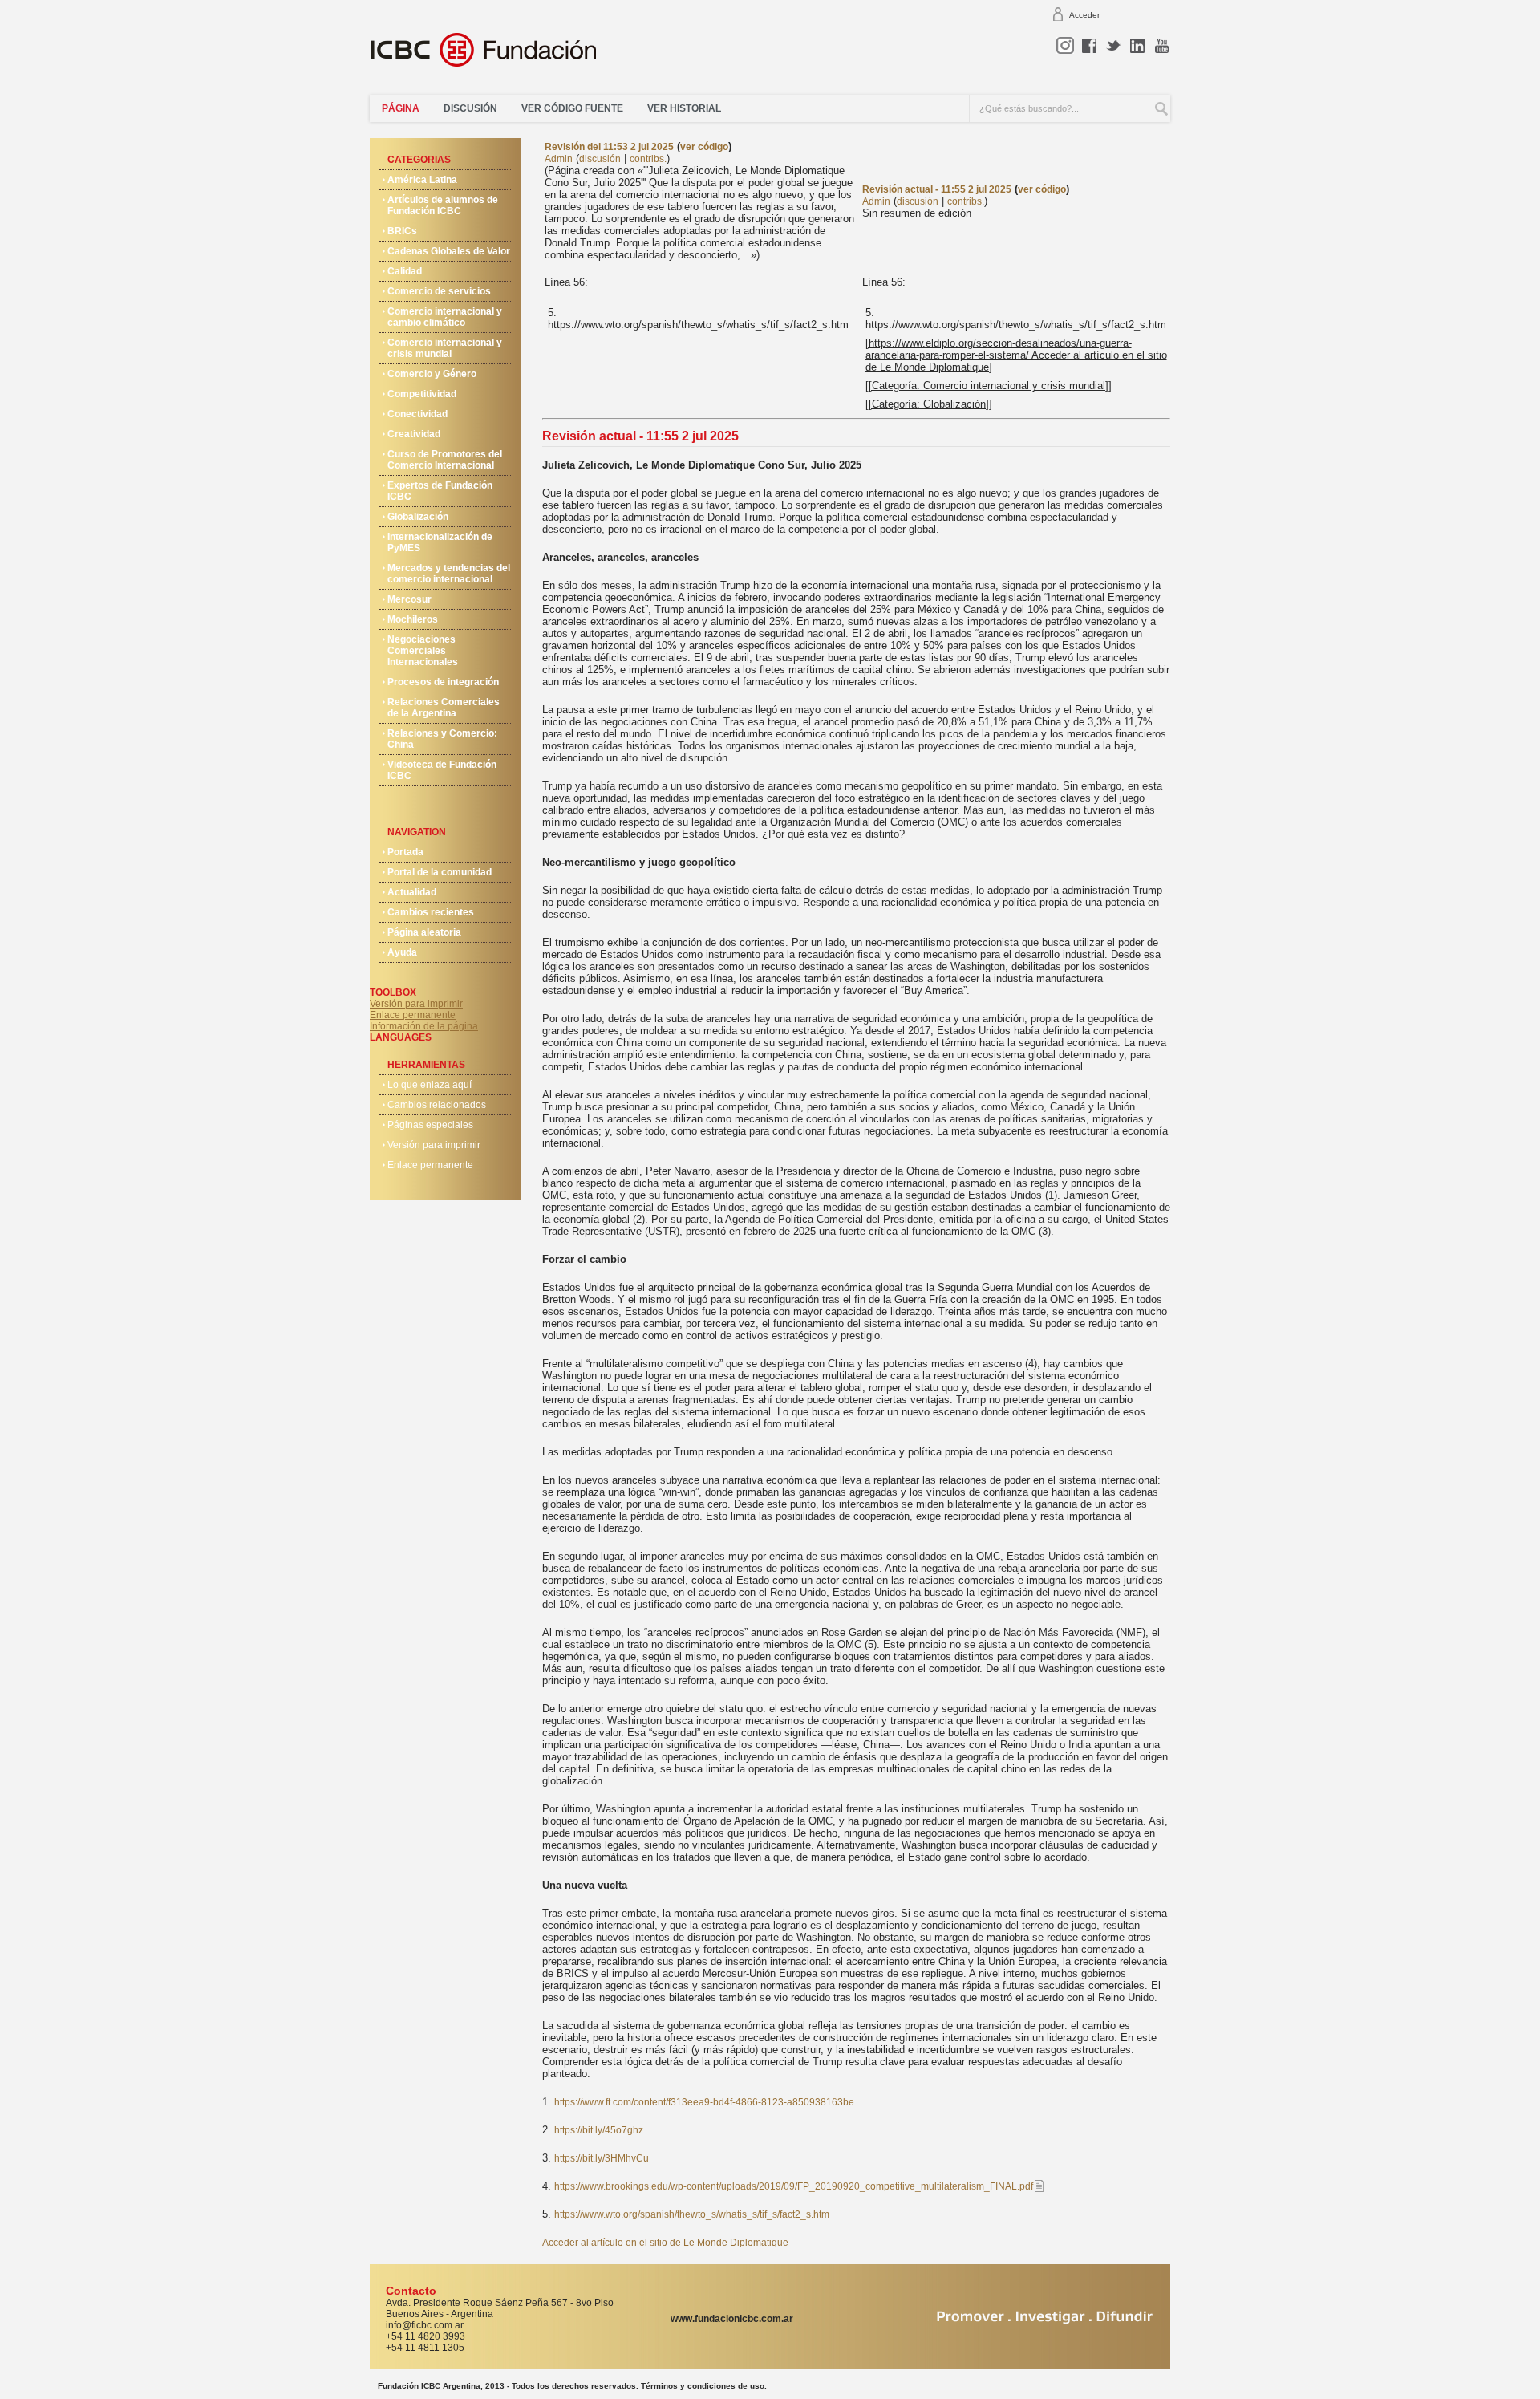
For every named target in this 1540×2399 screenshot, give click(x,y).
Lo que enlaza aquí (430, 1085)
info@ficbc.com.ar (425, 2325)
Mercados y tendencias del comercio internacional (449, 574)
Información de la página (424, 1026)
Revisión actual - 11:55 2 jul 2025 (937, 189)
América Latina (422, 180)
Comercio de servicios (439, 291)
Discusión (470, 108)
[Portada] (493, 56)
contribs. (648, 159)
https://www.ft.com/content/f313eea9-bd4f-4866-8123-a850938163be (704, 2102)
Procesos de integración (443, 682)
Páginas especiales (430, 1125)
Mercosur (409, 599)
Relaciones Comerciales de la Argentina (444, 708)
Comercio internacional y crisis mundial (445, 348)
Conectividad (417, 414)
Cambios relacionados (437, 1105)
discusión (600, 159)
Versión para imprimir (416, 1004)
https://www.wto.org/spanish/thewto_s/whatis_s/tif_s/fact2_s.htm (692, 2214)
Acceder (1084, 15)
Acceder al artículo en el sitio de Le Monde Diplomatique (665, 2243)
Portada (405, 852)
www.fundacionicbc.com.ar (732, 2319)
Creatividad (414, 434)
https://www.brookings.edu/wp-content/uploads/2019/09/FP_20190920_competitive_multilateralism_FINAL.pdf (794, 2186)
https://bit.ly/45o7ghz (599, 2130)
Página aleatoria (424, 932)
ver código (704, 147)
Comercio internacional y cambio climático (445, 317)
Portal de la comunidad (440, 872)
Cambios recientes (431, 912)
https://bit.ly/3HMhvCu (602, 2158)
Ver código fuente (572, 108)
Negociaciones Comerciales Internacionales (423, 651)
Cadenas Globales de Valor (449, 251)
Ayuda (402, 952)
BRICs (402, 231)
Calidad (405, 271)
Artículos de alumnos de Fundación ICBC (443, 205)
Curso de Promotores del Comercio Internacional (445, 460)
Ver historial (684, 108)
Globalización (418, 517)
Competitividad (422, 394)
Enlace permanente (413, 1015)
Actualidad (412, 892)
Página (401, 108)
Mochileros (413, 619)
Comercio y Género (432, 374)
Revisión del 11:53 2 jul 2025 (609, 147)
